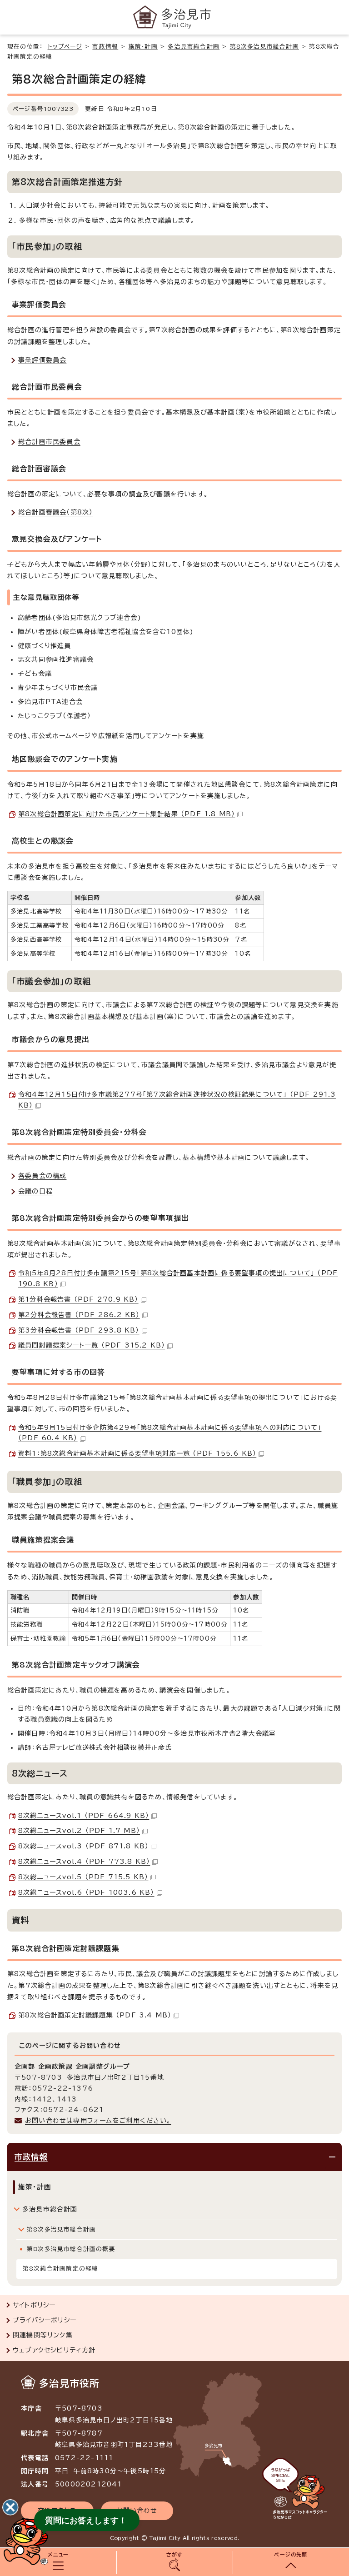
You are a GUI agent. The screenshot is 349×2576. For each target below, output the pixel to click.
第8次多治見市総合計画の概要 (71, 2249)
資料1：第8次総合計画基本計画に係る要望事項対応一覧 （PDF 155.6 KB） (137, 1453)
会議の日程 (35, 1191)
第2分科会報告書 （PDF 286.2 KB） (79, 1315)
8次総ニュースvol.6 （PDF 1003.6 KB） (86, 1892)
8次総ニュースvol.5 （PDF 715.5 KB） (83, 1877)
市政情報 (105, 47)
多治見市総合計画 (194, 47)
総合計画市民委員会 (49, 442)
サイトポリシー (34, 2305)
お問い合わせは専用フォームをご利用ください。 (98, 2121)
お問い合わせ (137, 2511)
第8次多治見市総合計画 (264, 47)
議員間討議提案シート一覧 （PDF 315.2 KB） (92, 1345)
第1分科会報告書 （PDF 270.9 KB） (78, 1299)
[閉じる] (10, 2507)
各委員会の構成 (42, 1176)
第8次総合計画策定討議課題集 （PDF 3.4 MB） (95, 2015)
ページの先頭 (291, 2554)
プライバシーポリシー (45, 2320)
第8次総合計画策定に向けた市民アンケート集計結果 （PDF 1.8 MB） (127, 814)
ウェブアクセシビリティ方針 (54, 2350)
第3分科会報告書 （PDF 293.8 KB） (79, 1330)
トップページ (65, 47)
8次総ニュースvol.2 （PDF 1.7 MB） (79, 1831)
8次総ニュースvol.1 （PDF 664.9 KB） (84, 1816)
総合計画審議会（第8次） (55, 512)
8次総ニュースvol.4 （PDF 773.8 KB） (84, 1862)
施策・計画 (143, 47)
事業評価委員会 (42, 360)
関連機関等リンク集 (43, 2335)
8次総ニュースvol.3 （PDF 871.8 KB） (83, 1846)
